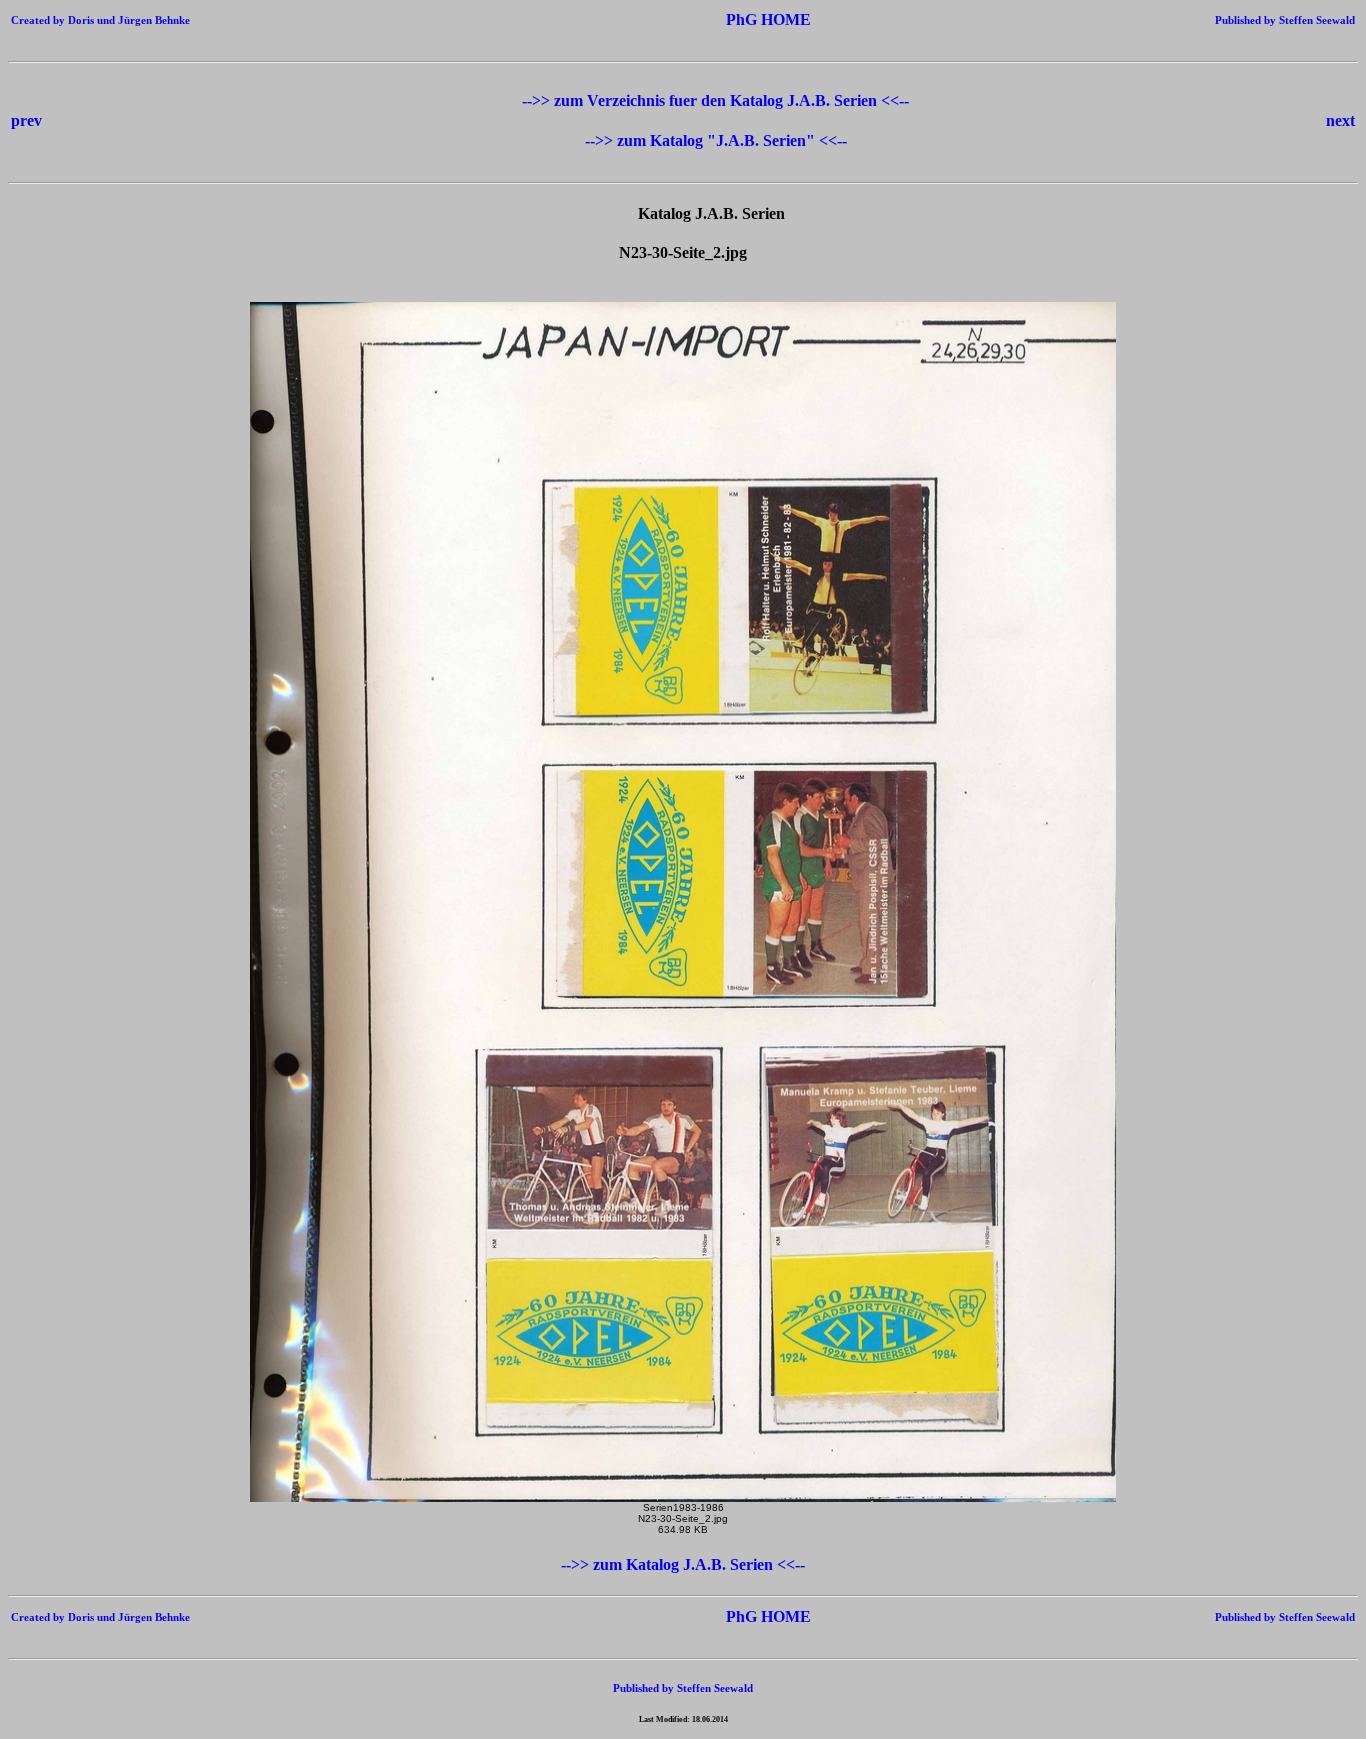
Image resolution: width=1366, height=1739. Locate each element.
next (1340, 120)
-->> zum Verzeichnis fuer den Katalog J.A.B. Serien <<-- (715, 100)
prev (26, 120)
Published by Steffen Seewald (1285, 20)
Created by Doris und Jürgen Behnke (100, 20)
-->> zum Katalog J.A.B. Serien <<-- (683, 1564)
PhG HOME (738, 19)
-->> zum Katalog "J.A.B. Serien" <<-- (716, 140)
